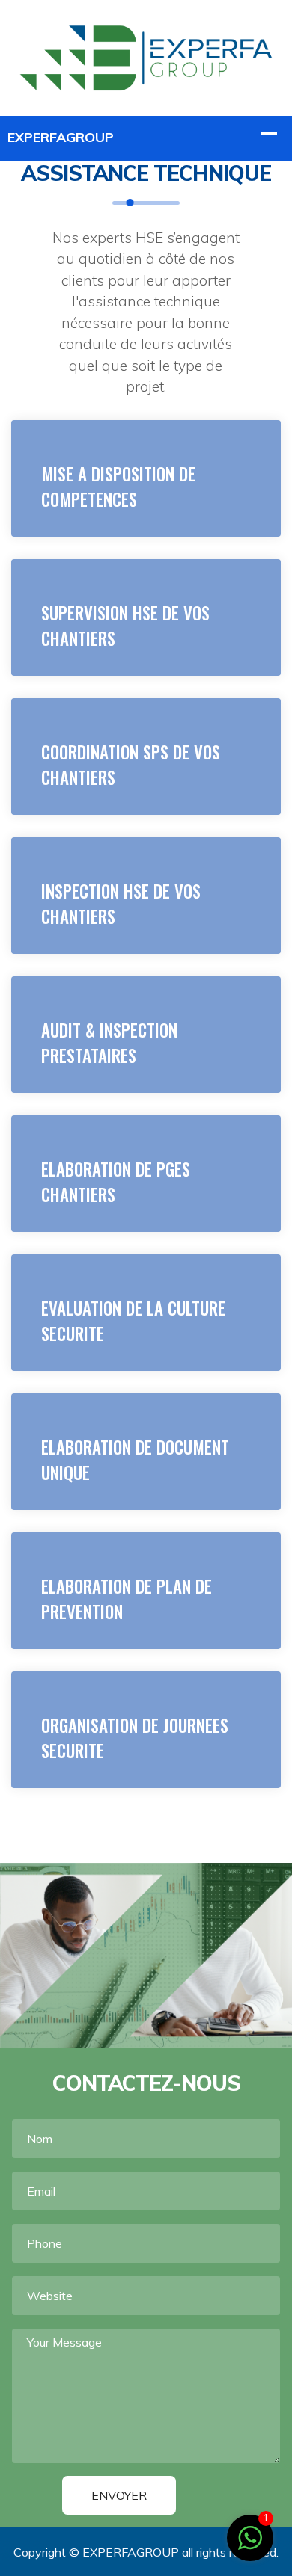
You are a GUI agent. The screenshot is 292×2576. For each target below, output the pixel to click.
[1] (250, 2536)
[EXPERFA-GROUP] (146, 56)
